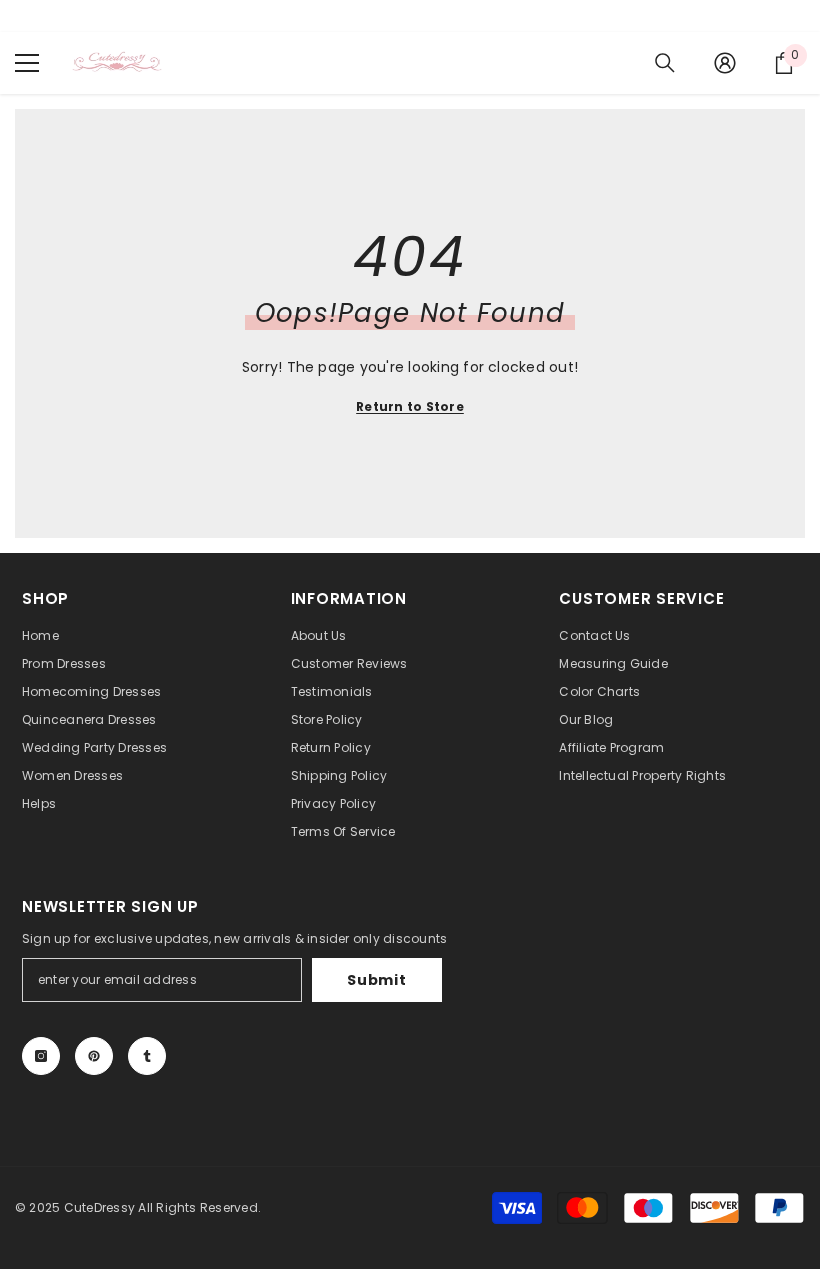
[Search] (665, 63)
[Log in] (725, 63)
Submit (376, 980)
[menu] (27, 63)
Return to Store (410, 406)
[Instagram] (41, 1056)
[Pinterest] (94, 1056)
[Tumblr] (147, 1056)
